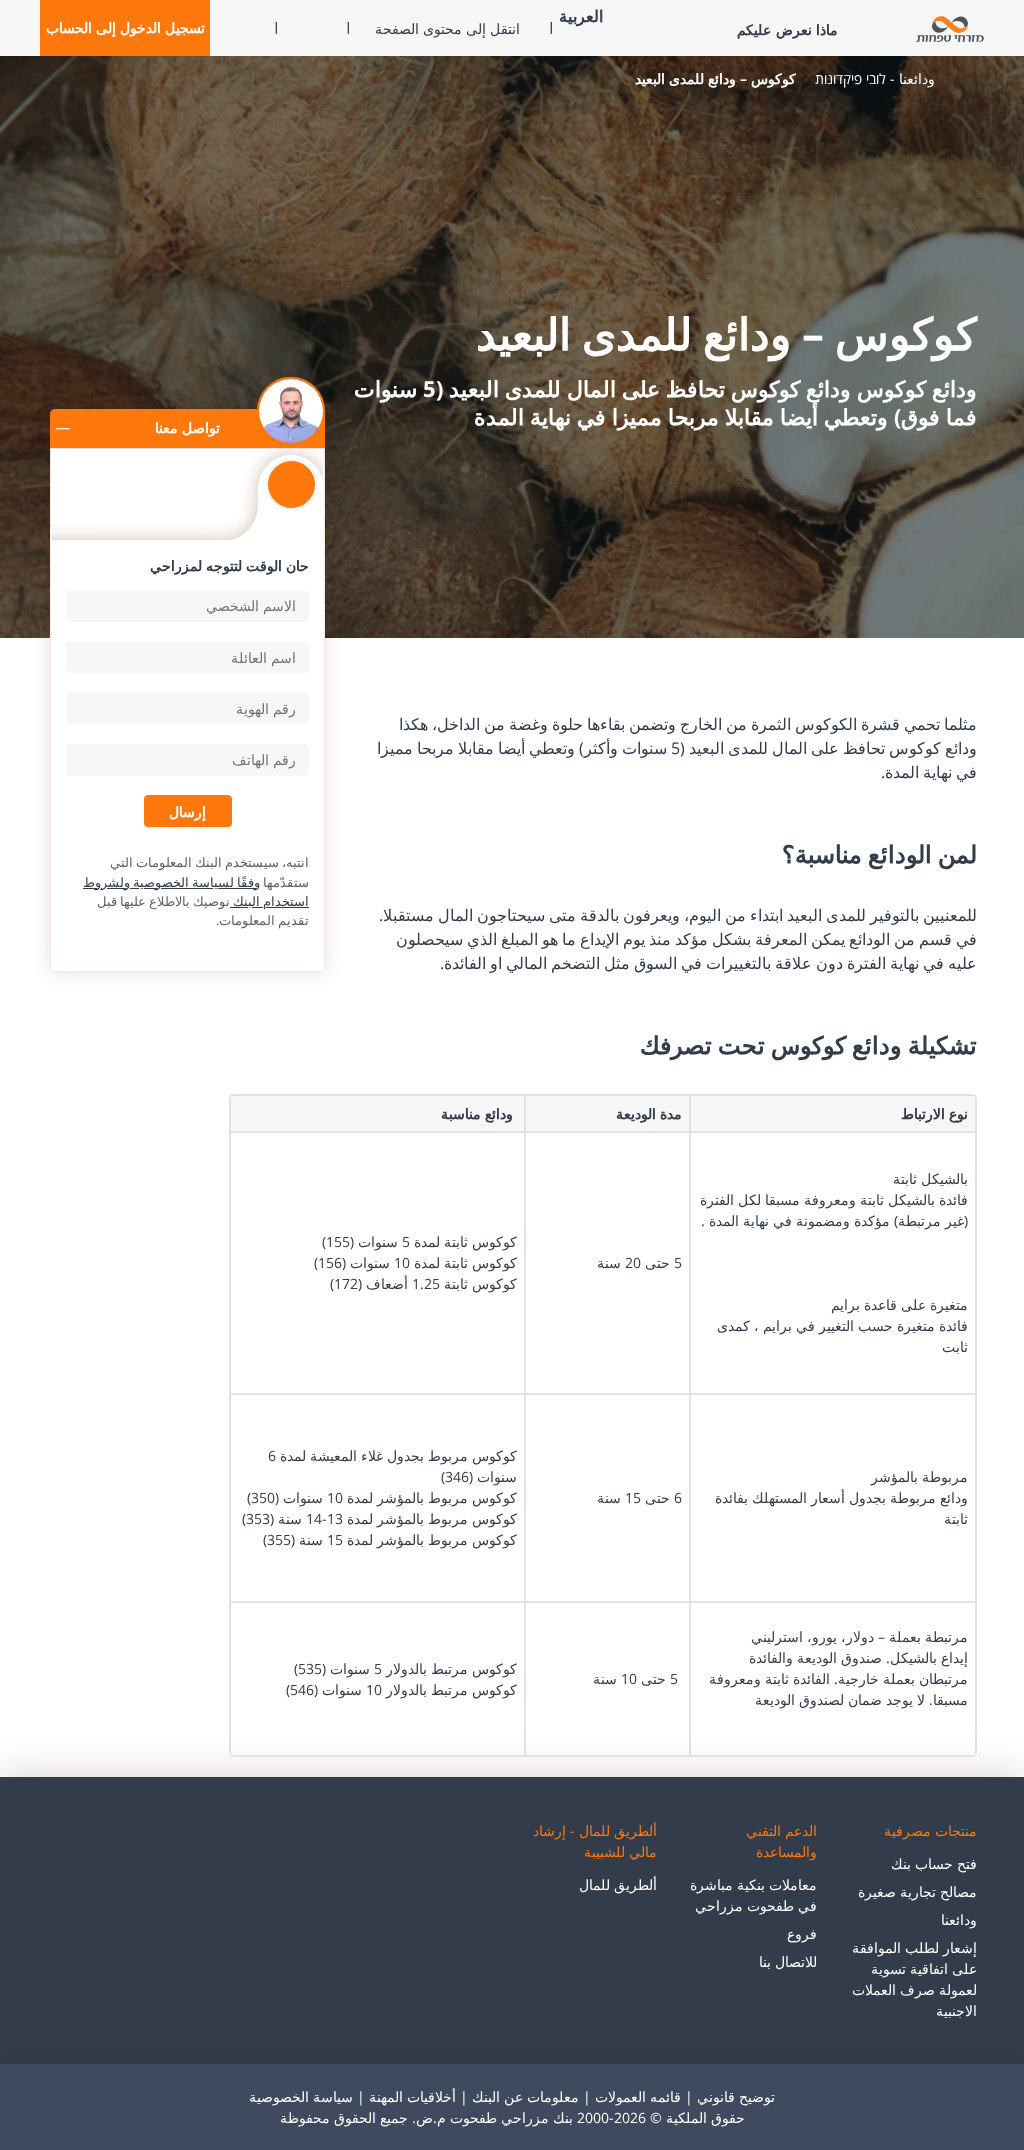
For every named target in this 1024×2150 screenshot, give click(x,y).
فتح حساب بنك (934, 1863)
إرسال (187, 810)
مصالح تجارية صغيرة (917, 1891)
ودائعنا (959, 1919)
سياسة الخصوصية (301, 2096)
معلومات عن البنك (525, 2096)
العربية (581, 16)
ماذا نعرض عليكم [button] (787, 29)
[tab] (291, 494)
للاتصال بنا (788, 1961)
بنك (965, 79)
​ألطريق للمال (618, 1884)
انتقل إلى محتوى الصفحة (447, 28)
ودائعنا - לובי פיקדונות (875, 78)
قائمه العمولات (638, 2096)
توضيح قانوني (736, 2096)
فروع (802, 1933)
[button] (125, 28)
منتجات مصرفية (930, 1830)
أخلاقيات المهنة (412, 2096)
